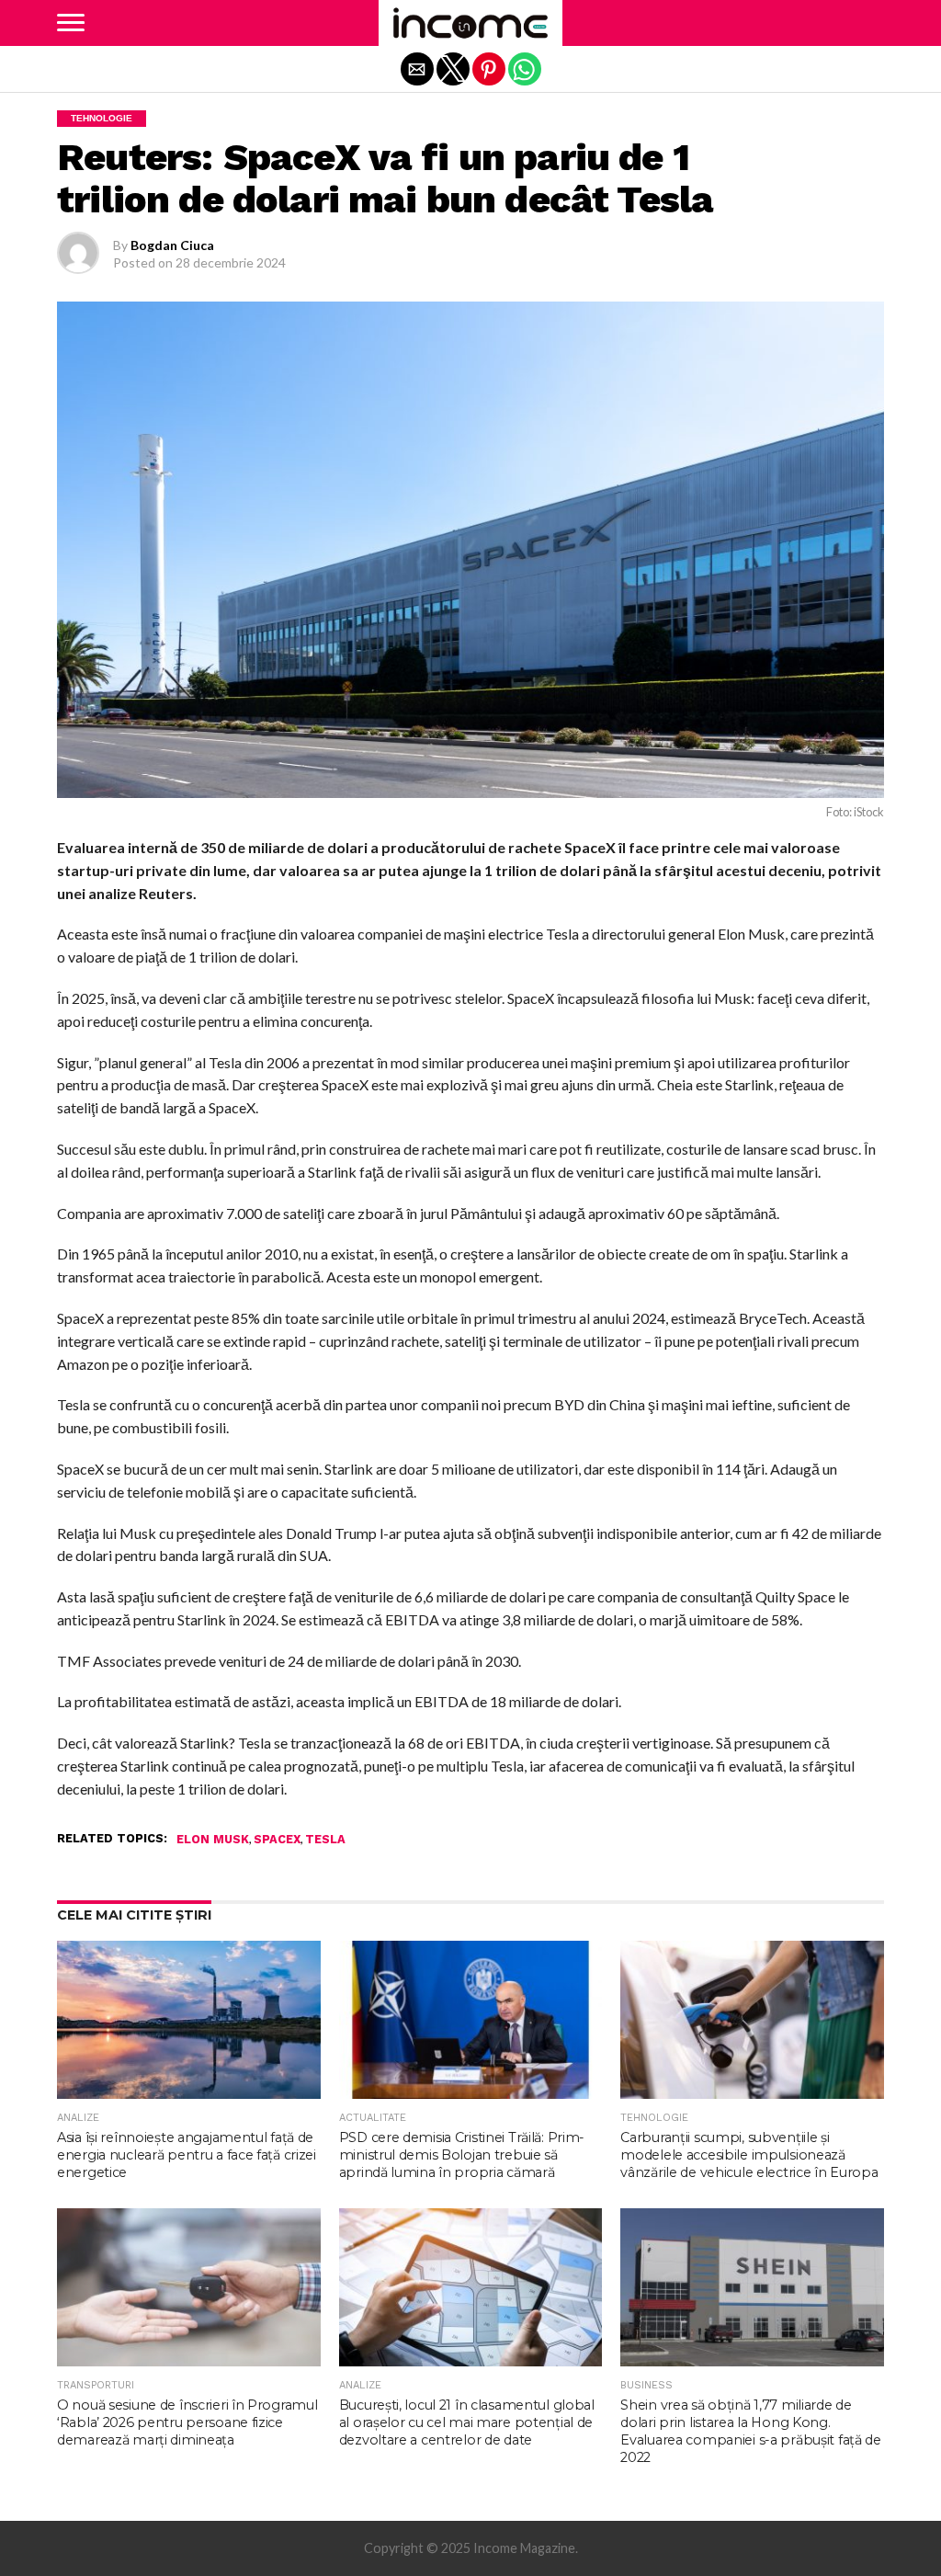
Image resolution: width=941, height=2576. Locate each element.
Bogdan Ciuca (172, 245)
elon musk (213, 1840)
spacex (277, 1840)
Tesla (325, 1840)
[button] (71, 23)
